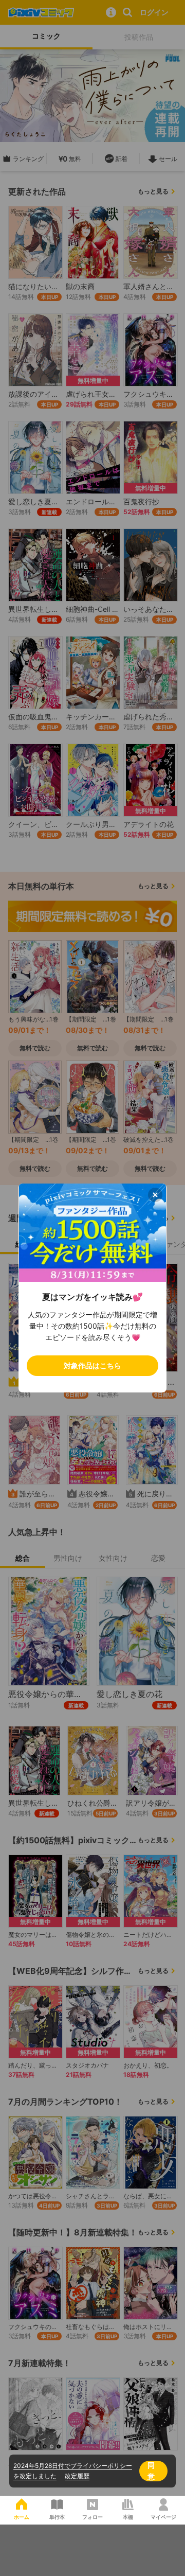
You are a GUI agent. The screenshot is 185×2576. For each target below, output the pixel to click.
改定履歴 (77, 2476)
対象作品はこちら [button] (92, 1365)
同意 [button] (151, 2471)
